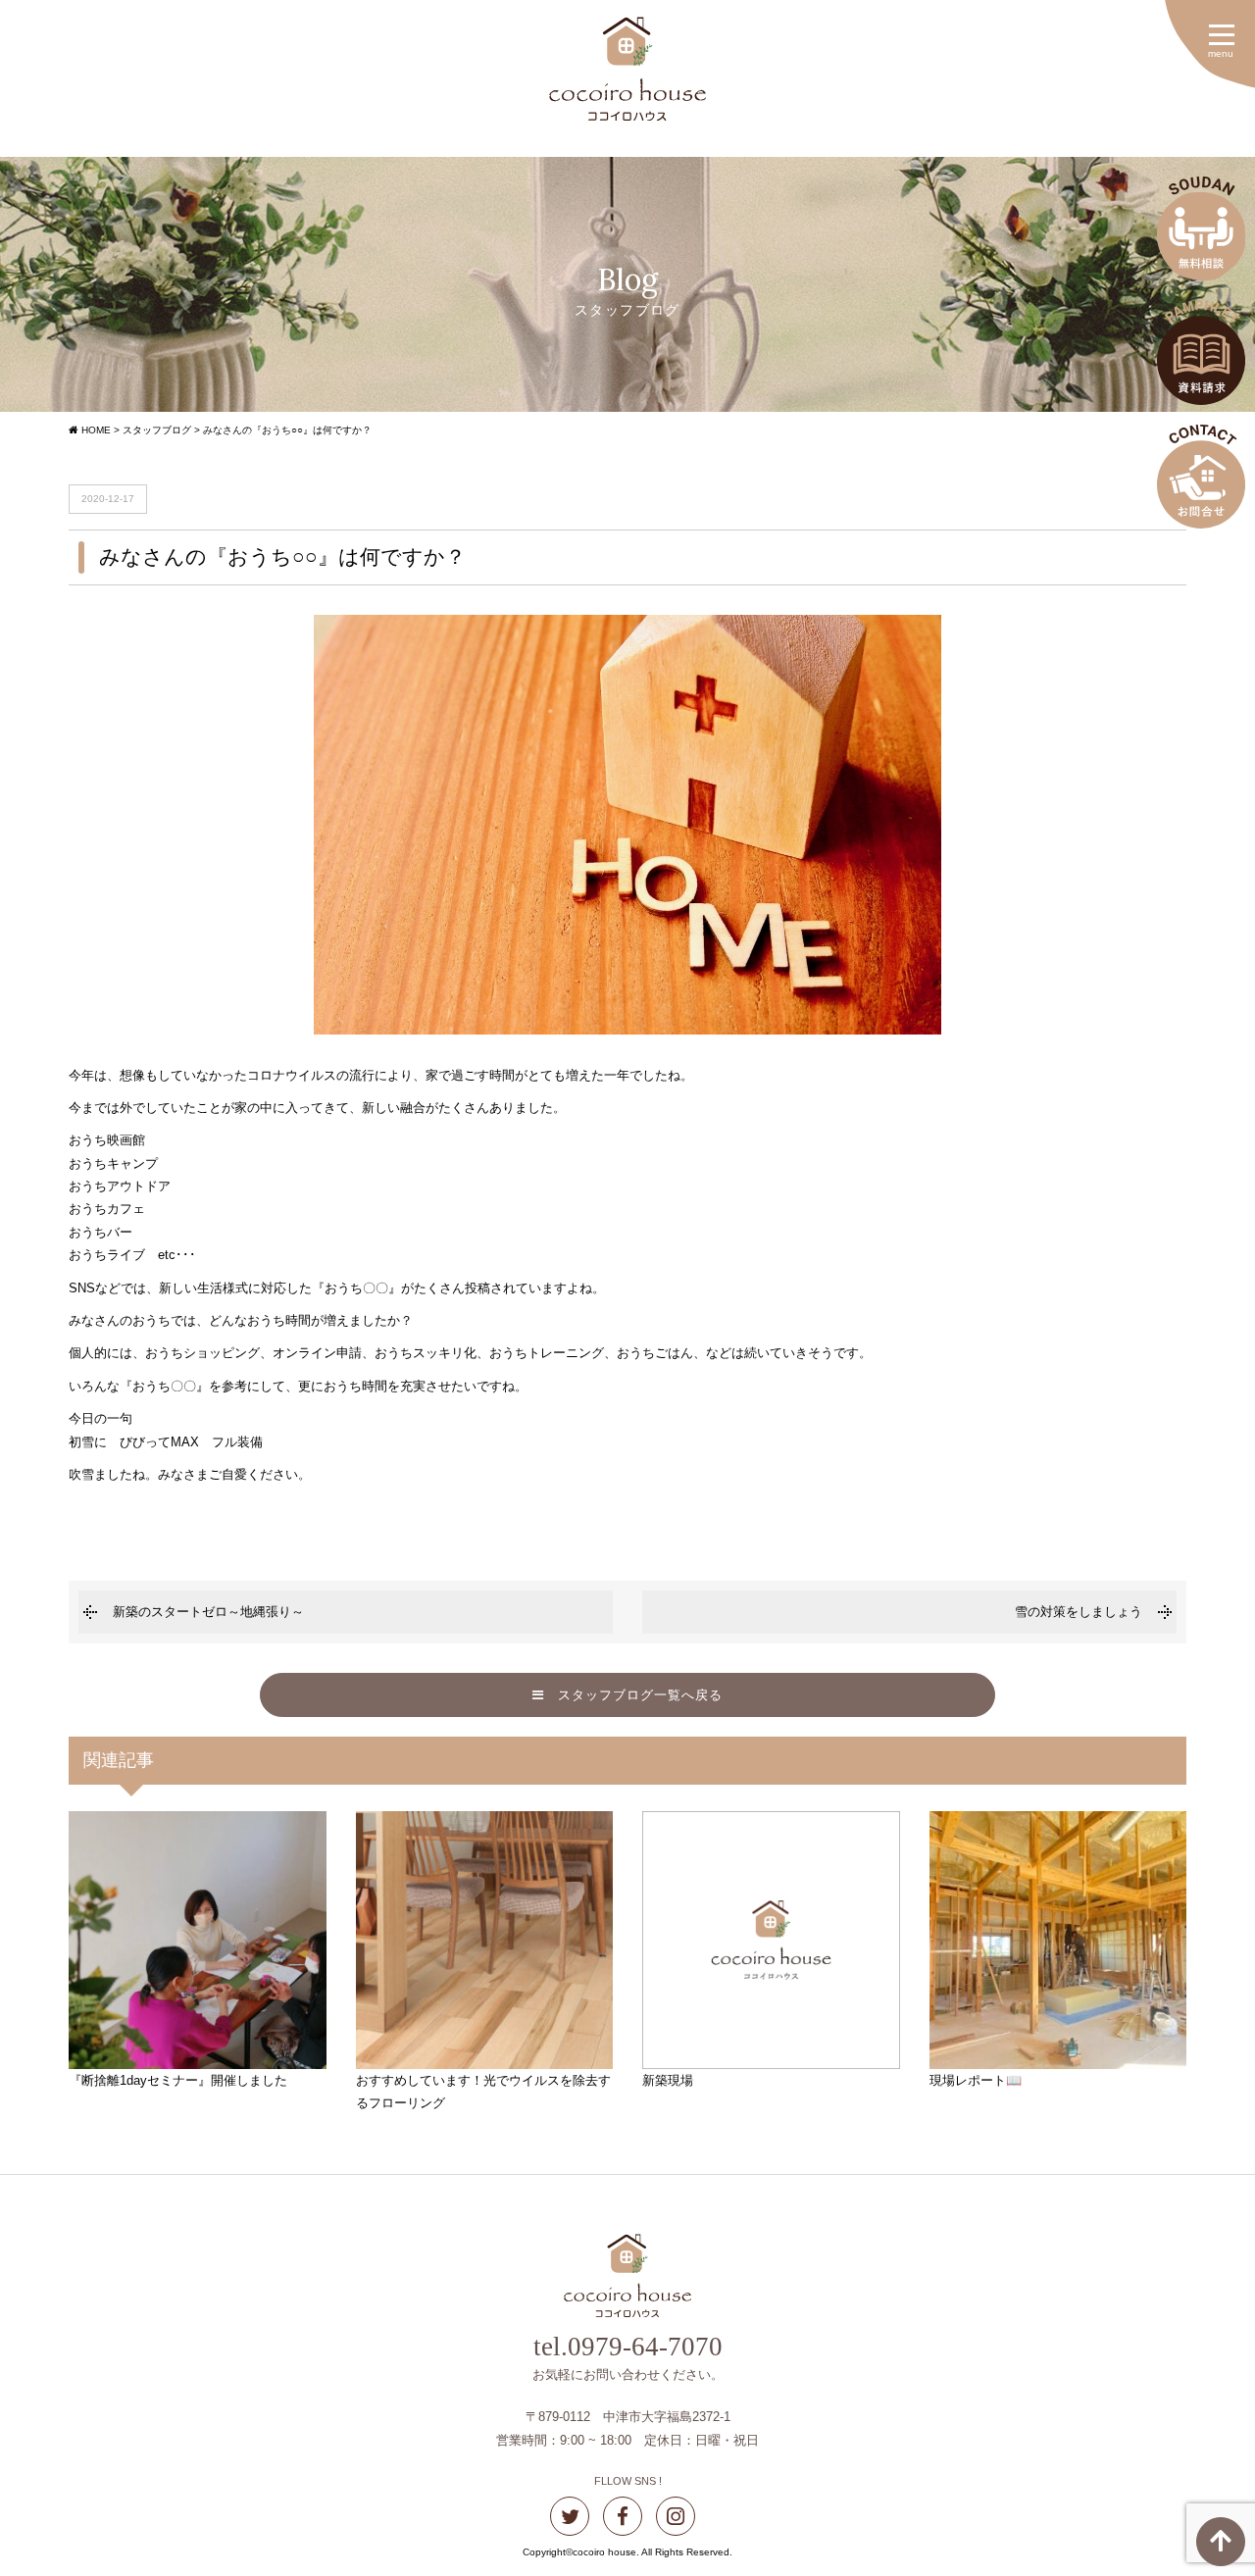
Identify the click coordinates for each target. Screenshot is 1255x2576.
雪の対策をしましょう (1079, 1612)
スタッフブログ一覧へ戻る (633, 1695)
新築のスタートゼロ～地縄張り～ (208, 1612)
